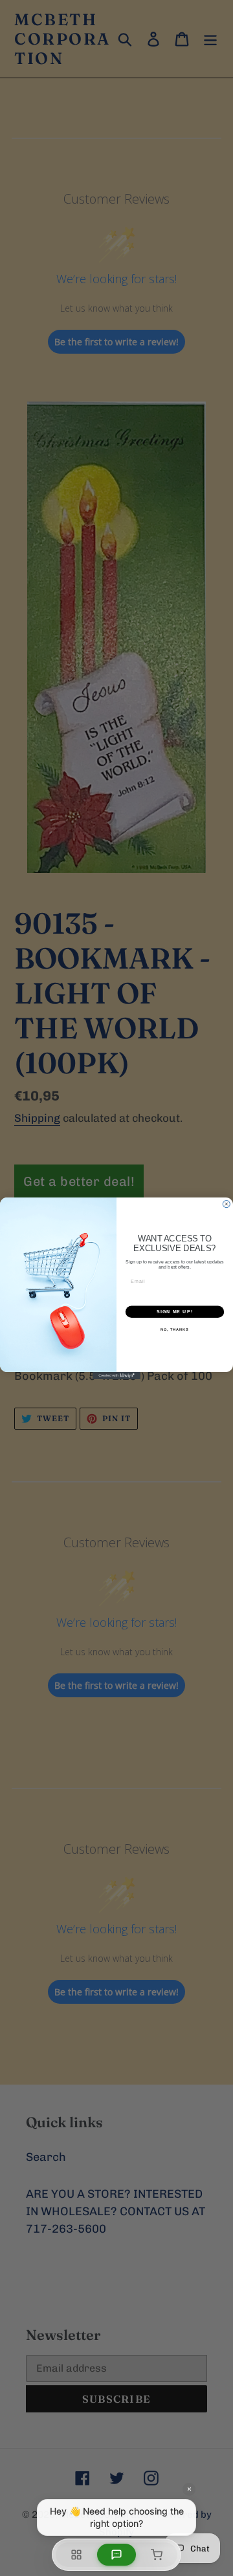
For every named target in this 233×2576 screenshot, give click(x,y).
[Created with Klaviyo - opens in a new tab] (116, 1375)
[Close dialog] (226, 1204)
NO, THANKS (175, 1329)
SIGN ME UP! (175, 1311)
